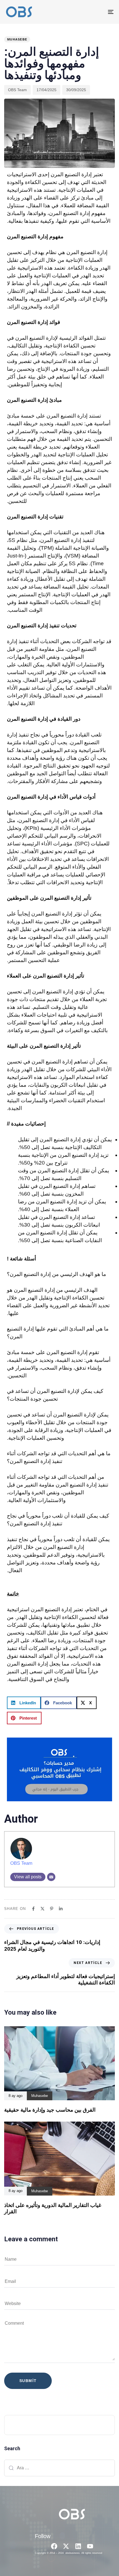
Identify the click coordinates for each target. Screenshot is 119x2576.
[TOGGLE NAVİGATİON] (95, 12)
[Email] (51, 1877)
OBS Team (17, 90)
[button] (24, 1703)
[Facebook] (54, 2546)
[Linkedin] (78, 2546)
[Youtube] (90, 2546)
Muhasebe (17, 39)
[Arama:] (59, 2468)
